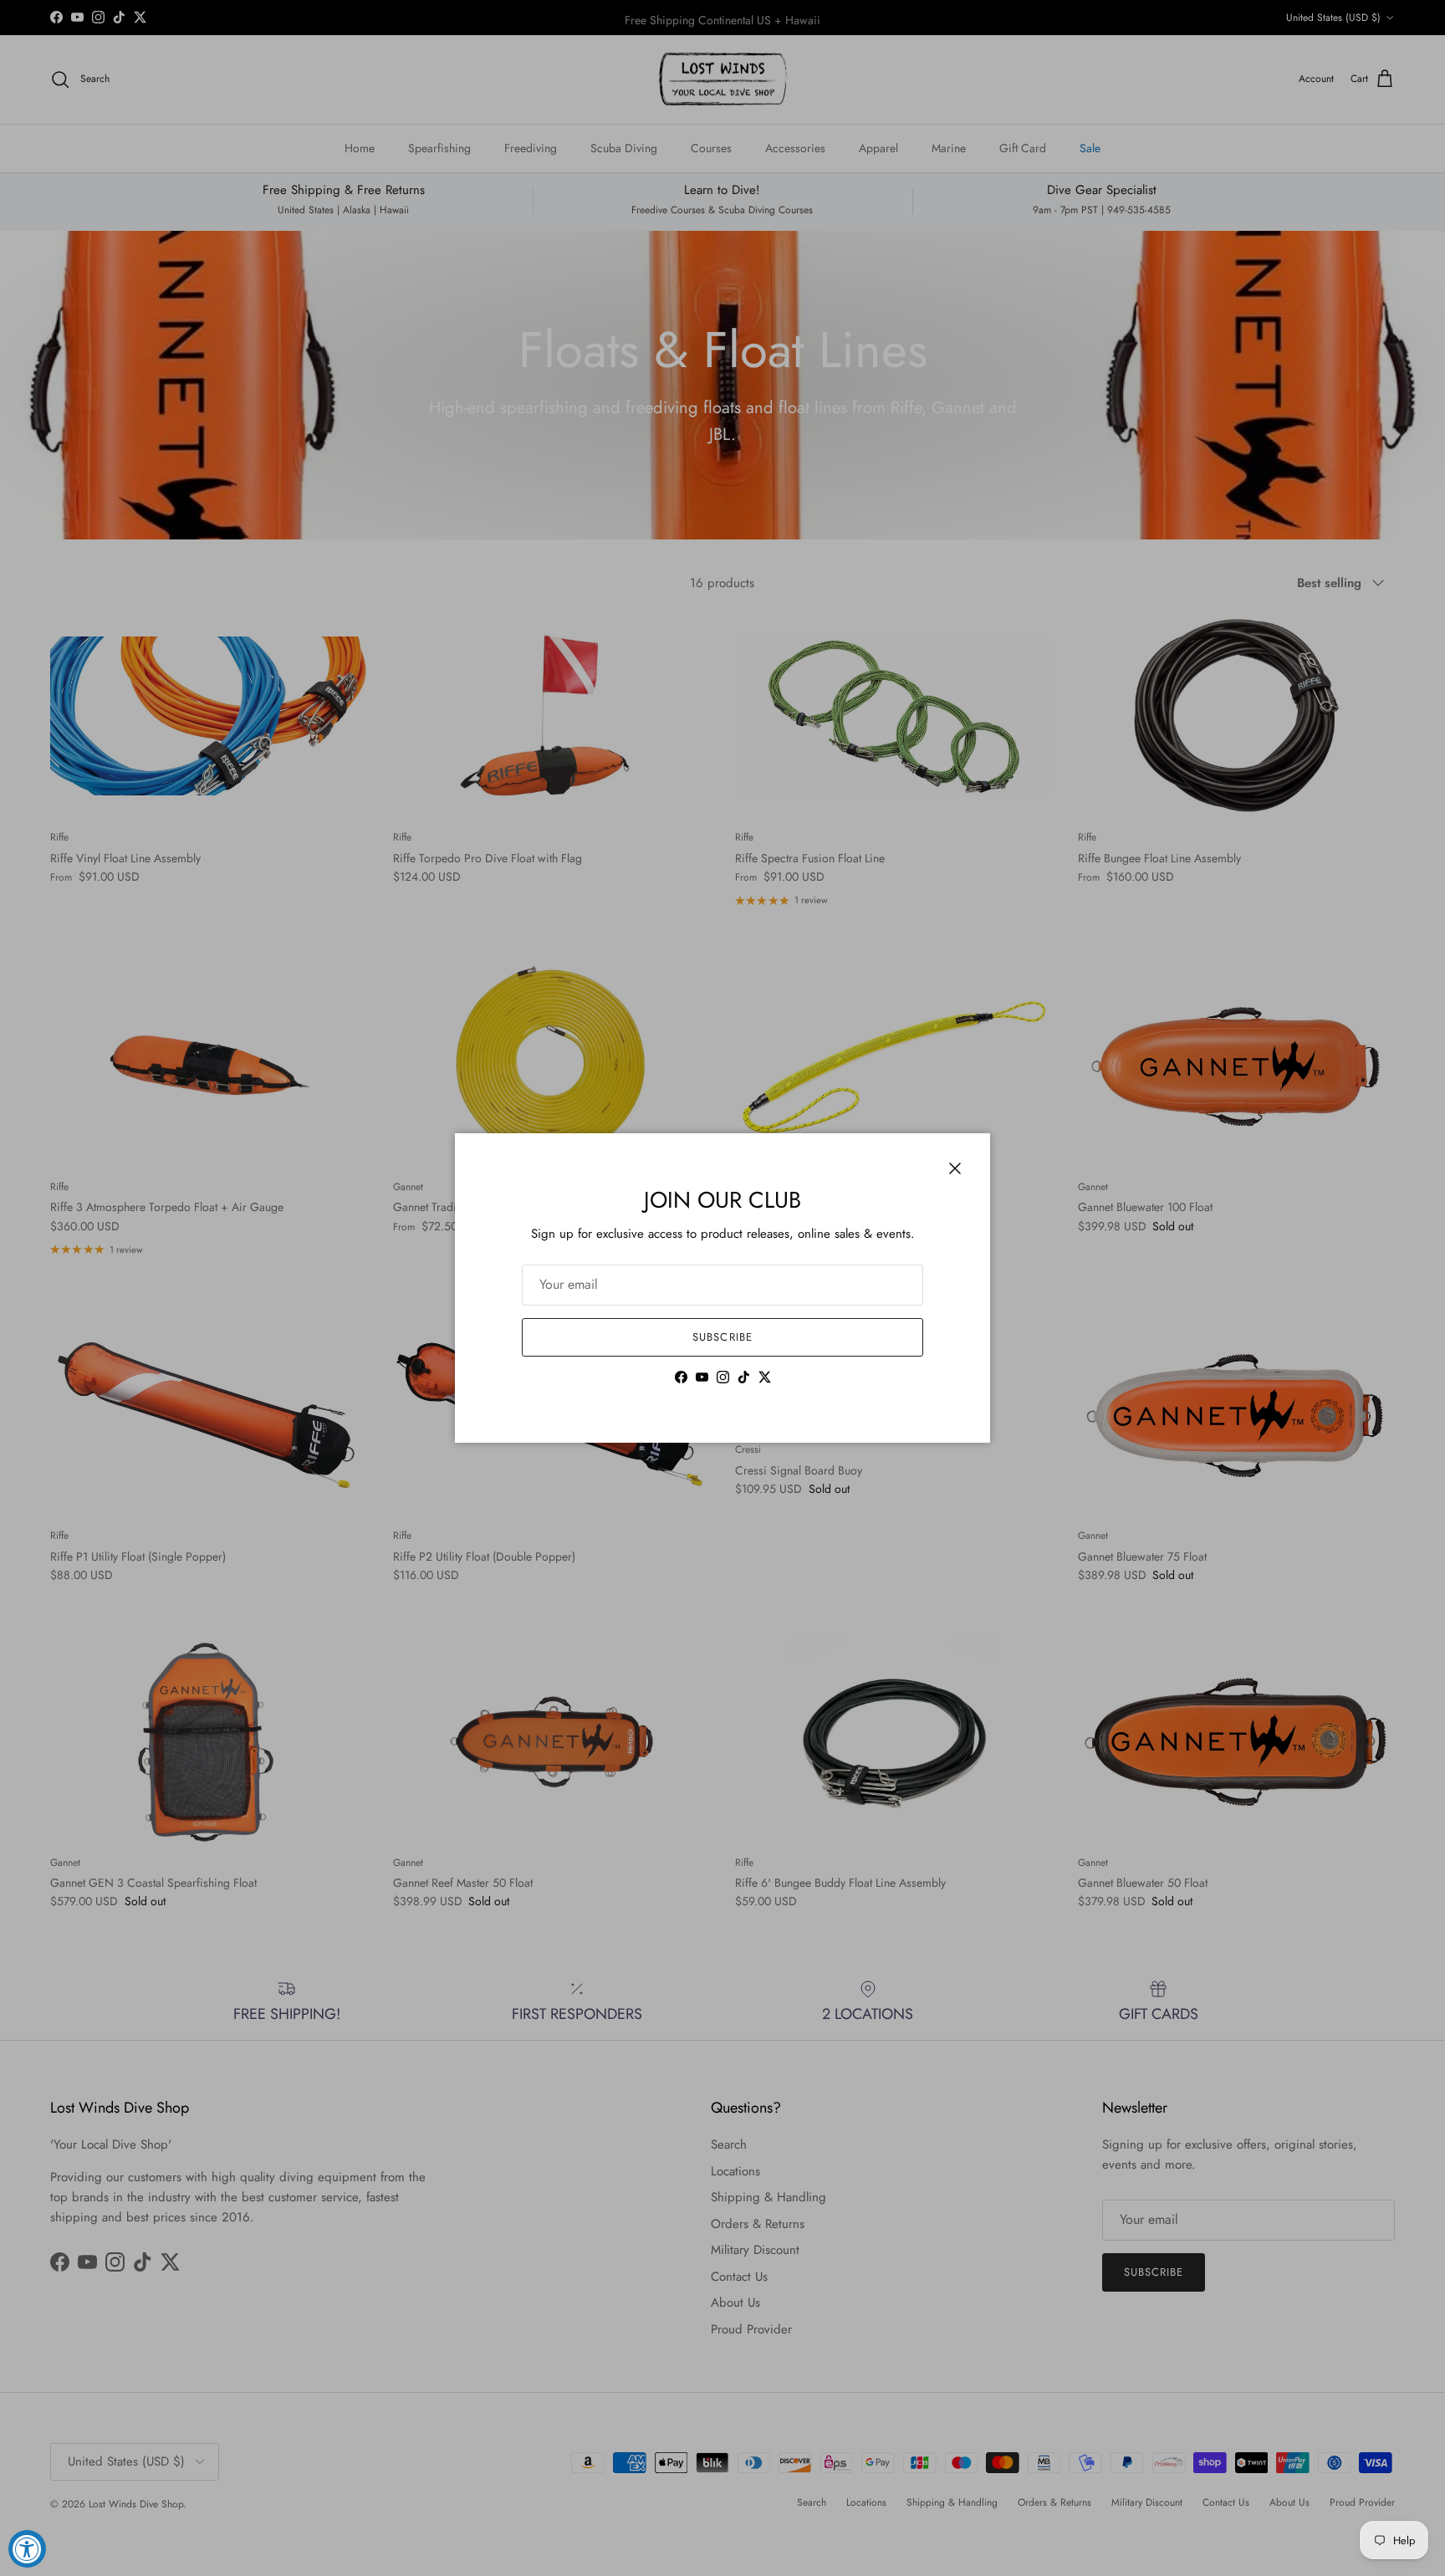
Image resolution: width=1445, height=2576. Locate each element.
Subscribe (722, 1337)
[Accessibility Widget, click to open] (27, 2549)
